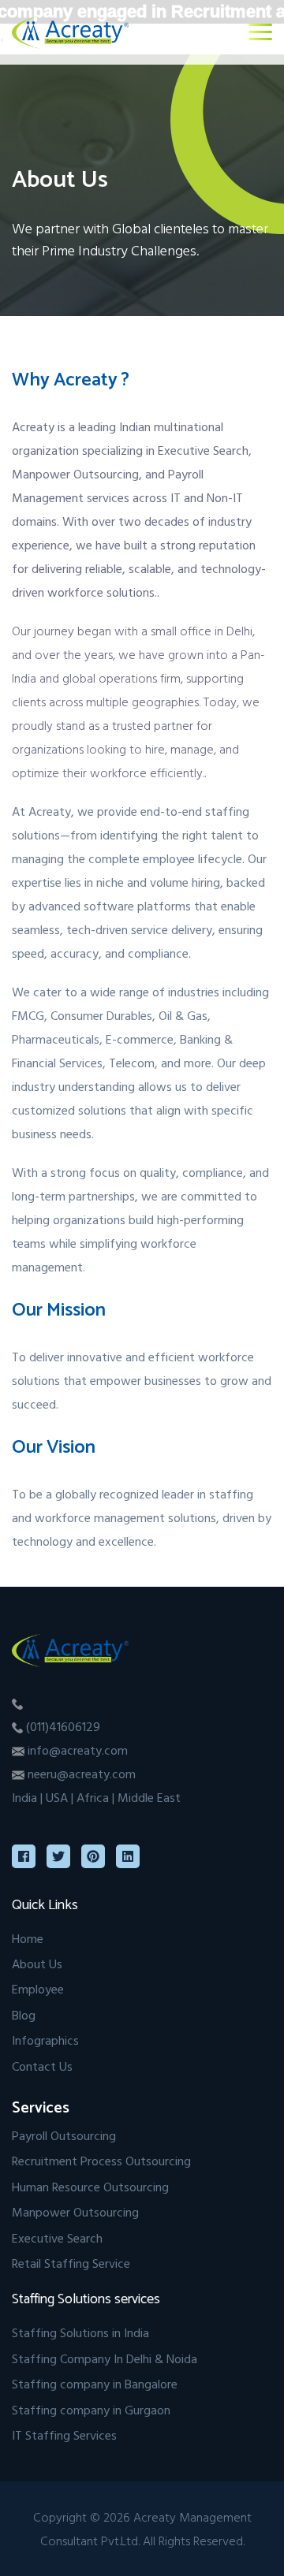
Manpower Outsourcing (75, 2212)
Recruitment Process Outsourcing (101, 2161)
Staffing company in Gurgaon (91, 2410)
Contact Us (42, 2066)
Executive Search (57, 2238)
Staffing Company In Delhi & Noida (105, 2358)
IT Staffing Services (64, 2435)
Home (28, 1938)
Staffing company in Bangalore (95, 2384)
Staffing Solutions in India (80, 2332)
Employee (38, 1989)
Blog (24, 2015)
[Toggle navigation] (260, 32)
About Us (37, 1964)
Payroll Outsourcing (64, 2135)
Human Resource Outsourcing (90, 2187)
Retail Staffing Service (71, 2263)
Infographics (45, 2040)
